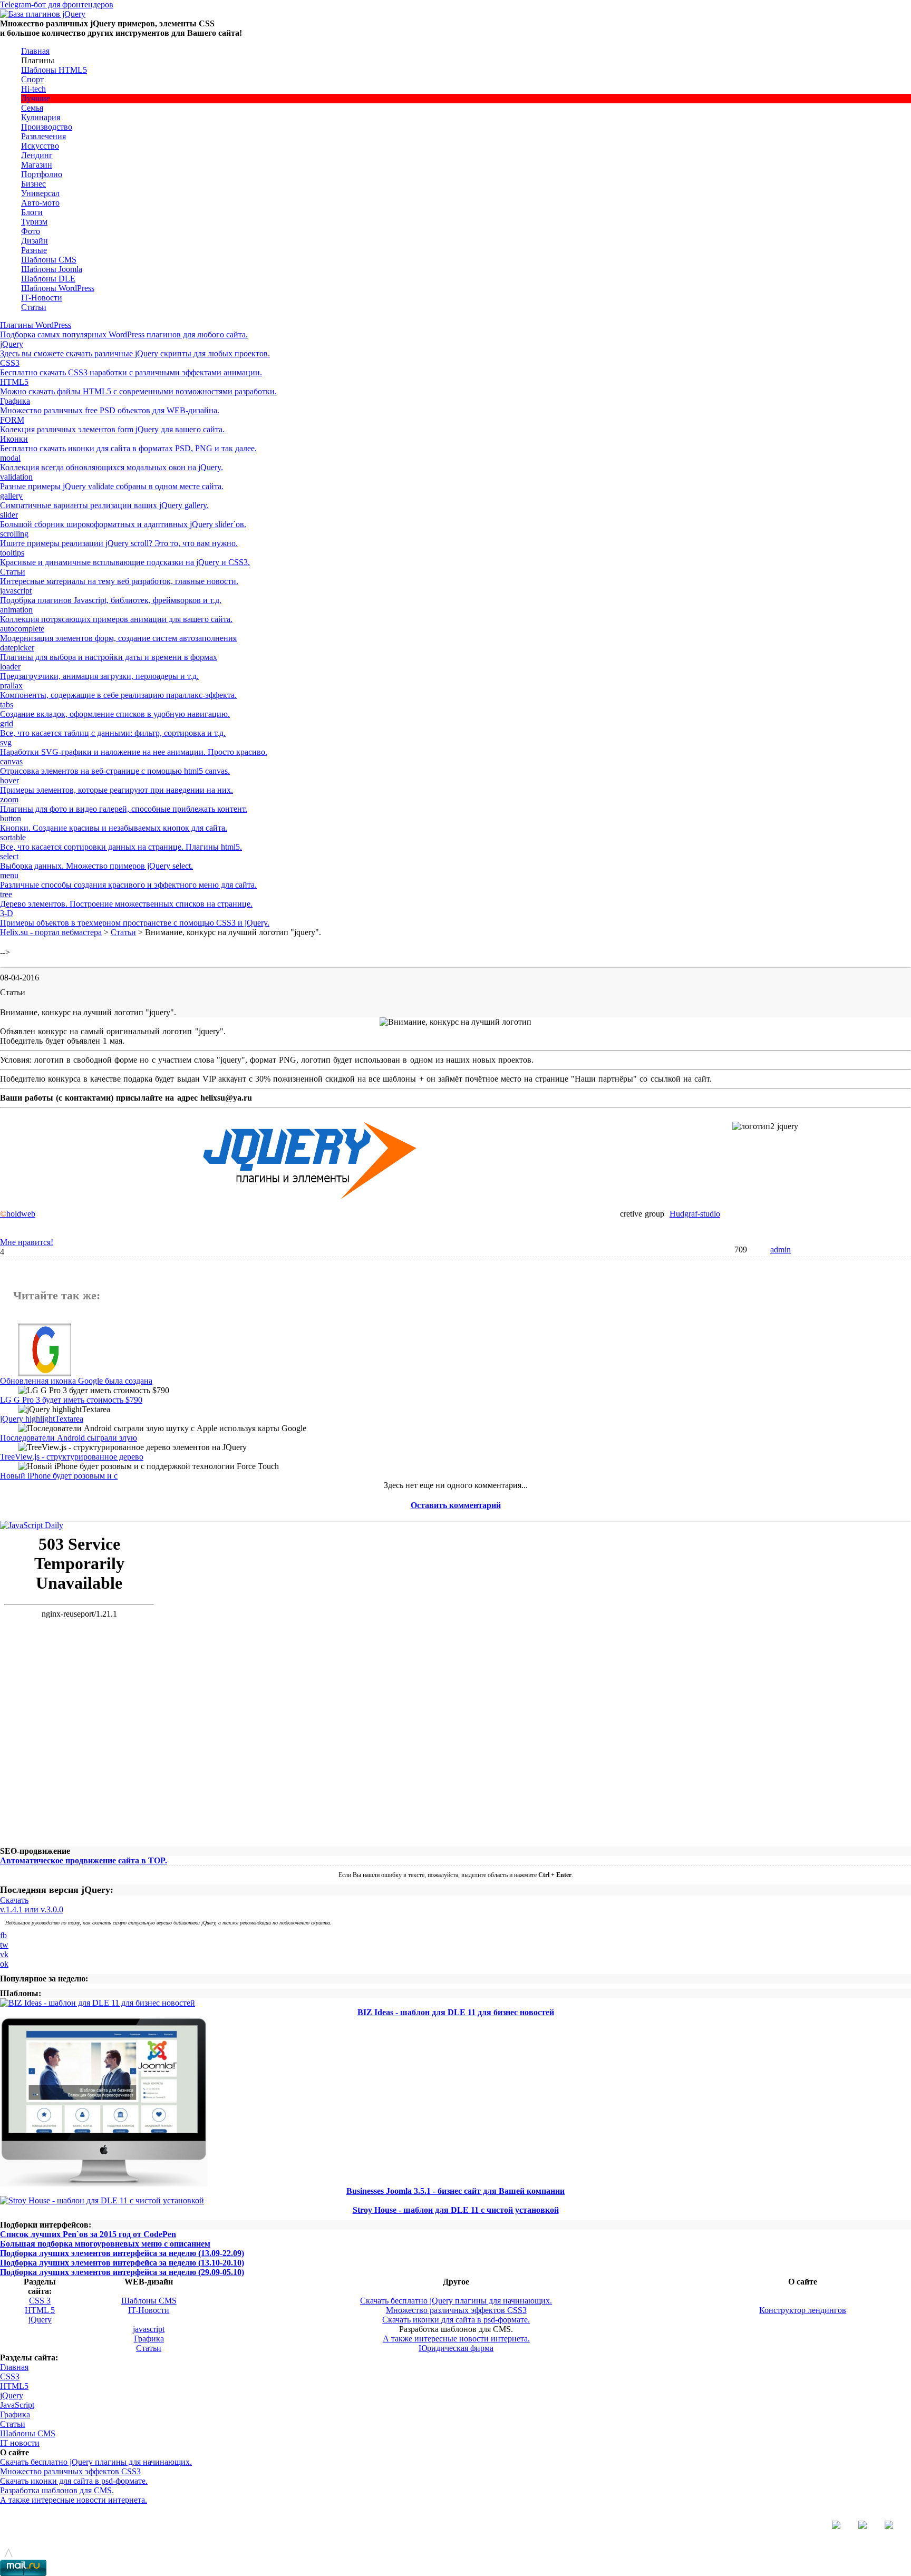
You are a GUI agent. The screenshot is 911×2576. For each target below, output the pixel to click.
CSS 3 (40, 2301)
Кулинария (41, 117)
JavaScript (17, 2405)
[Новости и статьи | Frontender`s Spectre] (32, 1525)
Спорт (32, 79)
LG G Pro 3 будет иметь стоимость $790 (71, 1400)
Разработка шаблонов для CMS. (57, 2490)
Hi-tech (33, 89)
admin (781, 1250)
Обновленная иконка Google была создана (76, 1381)
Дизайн (35, 241)
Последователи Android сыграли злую (69, 1438)
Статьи (34, 307)
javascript (149, 2329)
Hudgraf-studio (695, 1214)
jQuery (40, 2320)
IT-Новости (42, 298)
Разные (34, 250)
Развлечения (43, 136)
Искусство (40, 146)
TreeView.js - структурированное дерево (72, 1457)
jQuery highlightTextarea (42, 1419)
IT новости (20, 2443)
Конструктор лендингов (803, 2310)
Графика (149, 2339)
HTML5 (14, 2386)
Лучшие (36, 98)
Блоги (32, 212)
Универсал (40, 193)
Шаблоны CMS (49, 260)
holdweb (18, 1214)
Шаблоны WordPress (58, 288)
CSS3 (10, 2376)
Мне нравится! (27, 1242)
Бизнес (33, 184)
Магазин (37, 165)
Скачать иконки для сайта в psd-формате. (456, 2320)
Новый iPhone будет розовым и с (59, 1476)
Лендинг (37, 155)
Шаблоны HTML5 (54, 70)
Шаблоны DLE (48, 279)
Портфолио (42, 174)
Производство (47, 127)
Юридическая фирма (456, 2348)
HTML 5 (40, 2310)
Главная (35, 51)
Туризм (34, 222)
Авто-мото (40, 203)
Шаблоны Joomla (52, 269)
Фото (31, 231)
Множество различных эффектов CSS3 (456, 2310)
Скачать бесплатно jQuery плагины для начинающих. (456, 2301)
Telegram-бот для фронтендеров (57, 4)
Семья (32, 108)
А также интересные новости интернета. (456, 2339)
